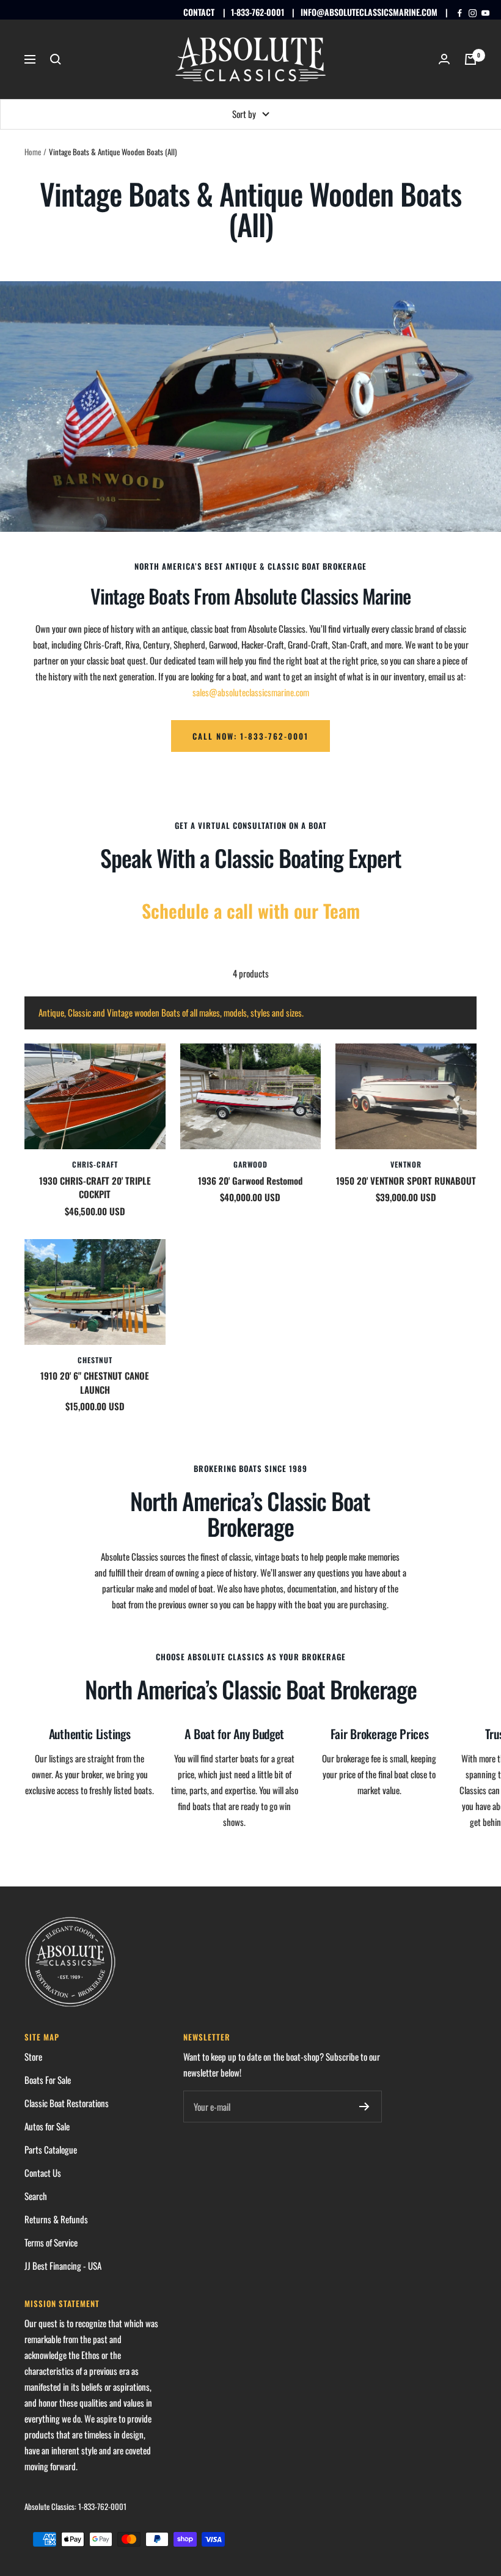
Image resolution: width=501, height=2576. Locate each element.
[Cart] (470, 59)
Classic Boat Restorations (67, 2103)
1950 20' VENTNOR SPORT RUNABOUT (406, 1180)
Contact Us (43, 2173)
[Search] (56, 59)
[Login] (444, 59)
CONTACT (199, 12)
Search (36, 2196)
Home (33, 152)
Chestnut (95, 1360)
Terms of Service (51, 2242)
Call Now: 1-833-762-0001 (250, 736)
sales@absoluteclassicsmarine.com (251, 692)
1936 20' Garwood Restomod (250, 1180)
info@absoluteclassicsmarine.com (369, 12)
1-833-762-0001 (258, 12)
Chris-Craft (95, 1164)
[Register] (364, 2107)
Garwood (250, 1164)
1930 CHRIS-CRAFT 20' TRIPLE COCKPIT (95, 1187)
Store (33, 2056)
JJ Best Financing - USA (63, 2265)
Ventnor (406, 1164)
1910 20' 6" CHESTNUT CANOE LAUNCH (95, 1382)
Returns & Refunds (56, 2219)
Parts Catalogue (51, 2149)
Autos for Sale (47, 2126)
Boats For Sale (48, 2080)
